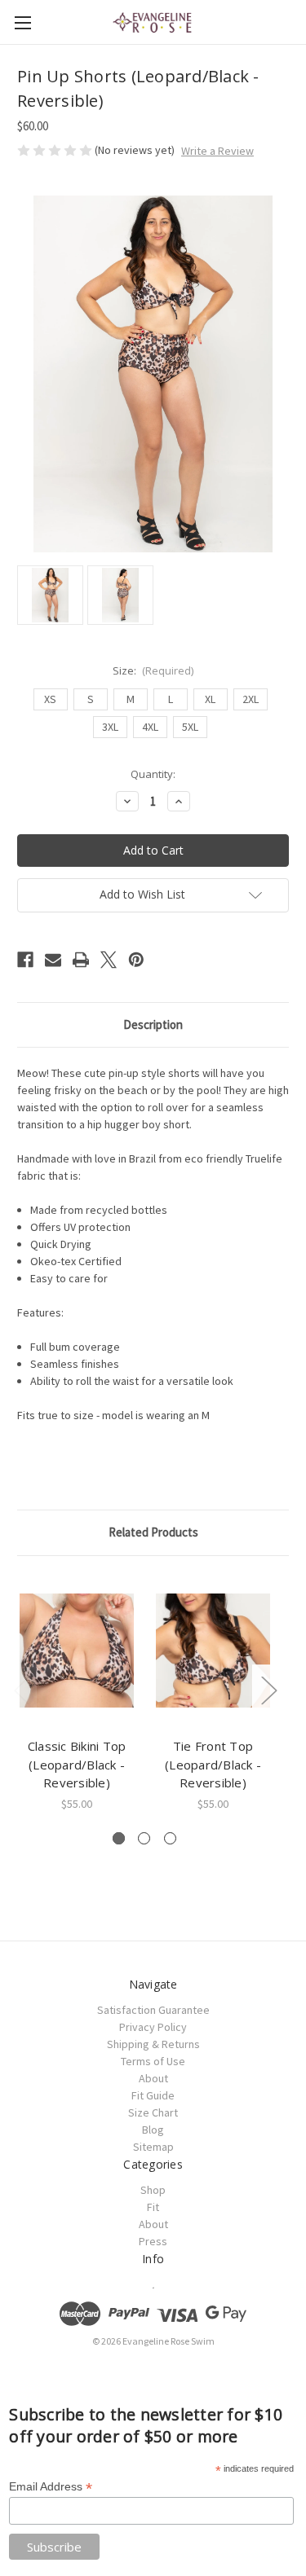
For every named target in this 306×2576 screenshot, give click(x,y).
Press (153, 2241)
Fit (153, 2207)
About (153, 2078)
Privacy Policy (153, 2027)
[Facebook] (25, 960)
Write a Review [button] (217, 151)
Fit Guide (153, 2095)
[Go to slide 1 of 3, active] (119, 1838)
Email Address (51, 2487)
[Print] (81, 960)
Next (268, 1689)
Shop (153, 2190)
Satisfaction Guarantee (153, 2010)
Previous (21, 1689)
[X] (109, 960)
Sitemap (153, 2147)
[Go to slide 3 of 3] (170, 1838)
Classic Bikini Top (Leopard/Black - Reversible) (77, 1764)
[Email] (53, 960)
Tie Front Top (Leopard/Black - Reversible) (213, 1764)
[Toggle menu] (22, 22)
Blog (153, 2130)
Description (153, 1024)
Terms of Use (153, 2061)
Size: (153, 670)
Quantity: (153, 774)
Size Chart (153, 2112)
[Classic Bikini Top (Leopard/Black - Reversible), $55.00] (77, 1651)
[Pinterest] (136, 960)
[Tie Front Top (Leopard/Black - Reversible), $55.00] (213, 1651)
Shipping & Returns (153, 2044)
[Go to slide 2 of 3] (144, 1838)
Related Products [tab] (153, 1532)
